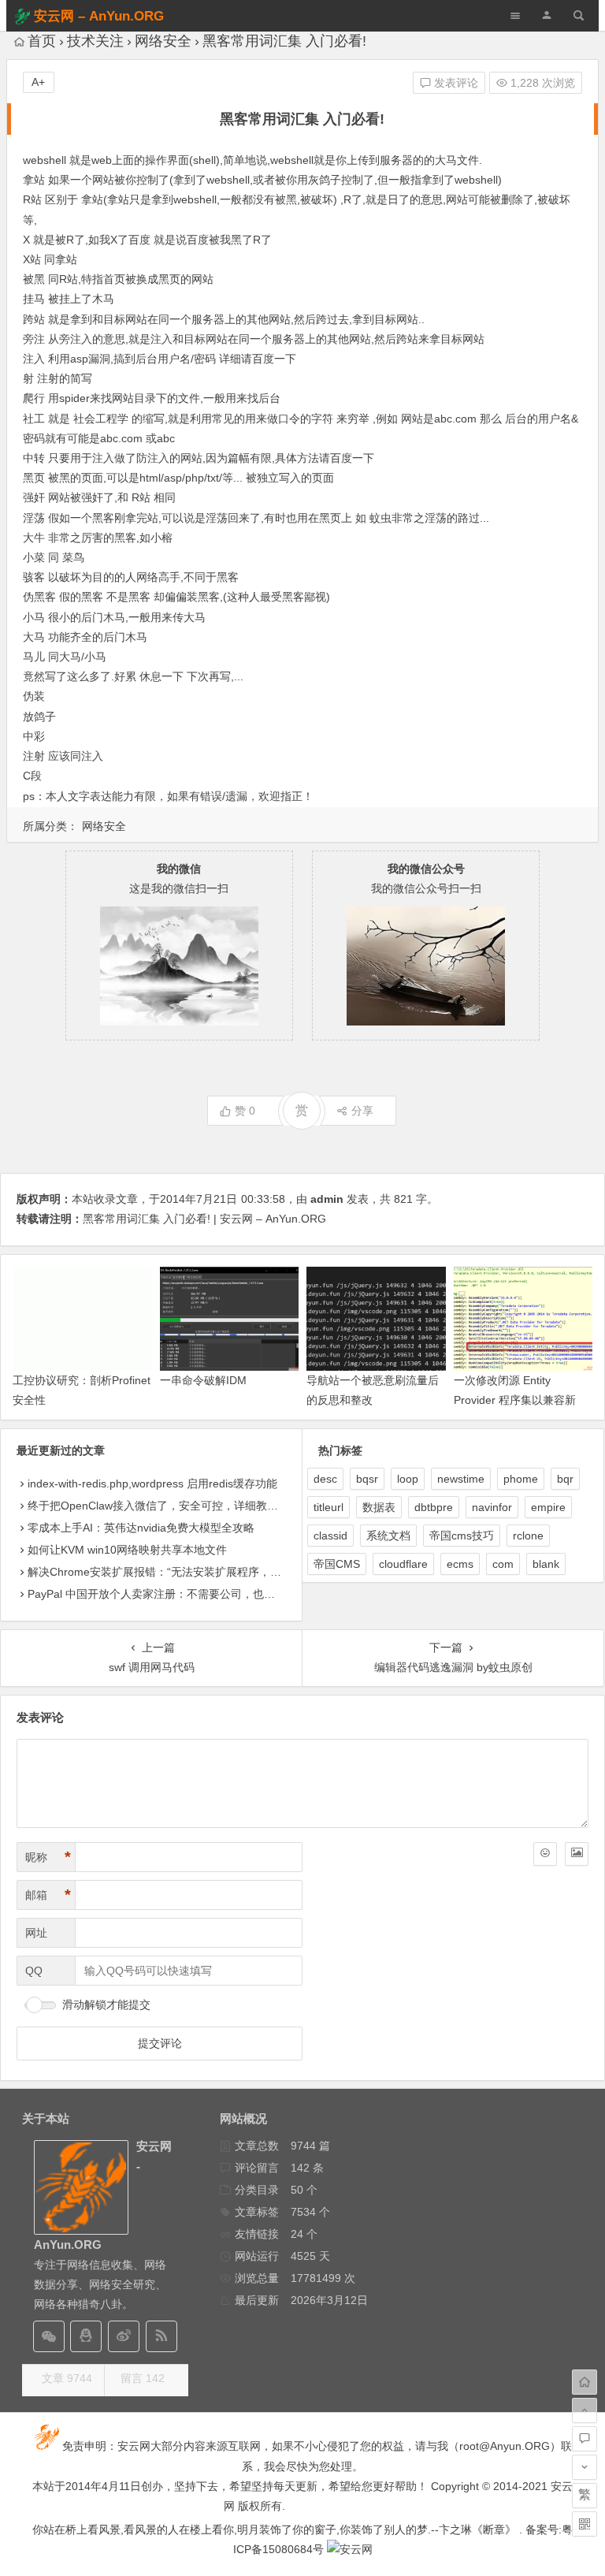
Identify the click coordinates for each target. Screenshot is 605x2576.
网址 (36, 1933)
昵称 (48, 1857)
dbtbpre (434, 1507)
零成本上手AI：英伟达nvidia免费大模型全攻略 (141, 1528)
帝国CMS (337, 1564)
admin (327, 1199)
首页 (42, 41)
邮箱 (48, 1895)
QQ (34, 1971)
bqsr (367, 1479)
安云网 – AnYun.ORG (99, 16)
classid (330, 1536)
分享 (362, 1111)
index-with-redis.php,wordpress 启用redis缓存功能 (152, 1483)
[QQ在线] (86, 2336)
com (503, 1564)
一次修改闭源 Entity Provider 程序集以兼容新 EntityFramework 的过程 (515, 1400)
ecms (460, 1564)
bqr (565, 1479)
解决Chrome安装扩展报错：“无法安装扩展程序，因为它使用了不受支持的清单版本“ (234, 1572)
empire (548, 1507)
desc (325, 1479)
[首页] (585, 2382)
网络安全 (163, 41)
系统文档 (388, 1536)
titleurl (328, 1507)
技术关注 (95, 41)
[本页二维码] (585, 2524)
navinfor (492, 1507)
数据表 (379, 1507)
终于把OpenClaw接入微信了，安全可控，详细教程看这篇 (169, 1506)
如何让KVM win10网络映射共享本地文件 (127, 1550)
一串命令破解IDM (203, 1380)
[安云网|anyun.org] (350, 2549)
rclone (528, 1536)
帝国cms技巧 (462, 1536)
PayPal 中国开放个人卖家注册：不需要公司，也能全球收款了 (179, 1594)
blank (546, 1564)
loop (408, 1479)
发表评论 (455, 83)
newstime (461, 1479)
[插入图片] (577, 1854)
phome (521, 1479)
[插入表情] (545, 1854)
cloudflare (403, 1564)
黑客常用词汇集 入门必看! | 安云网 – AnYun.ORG (204, 1219)
